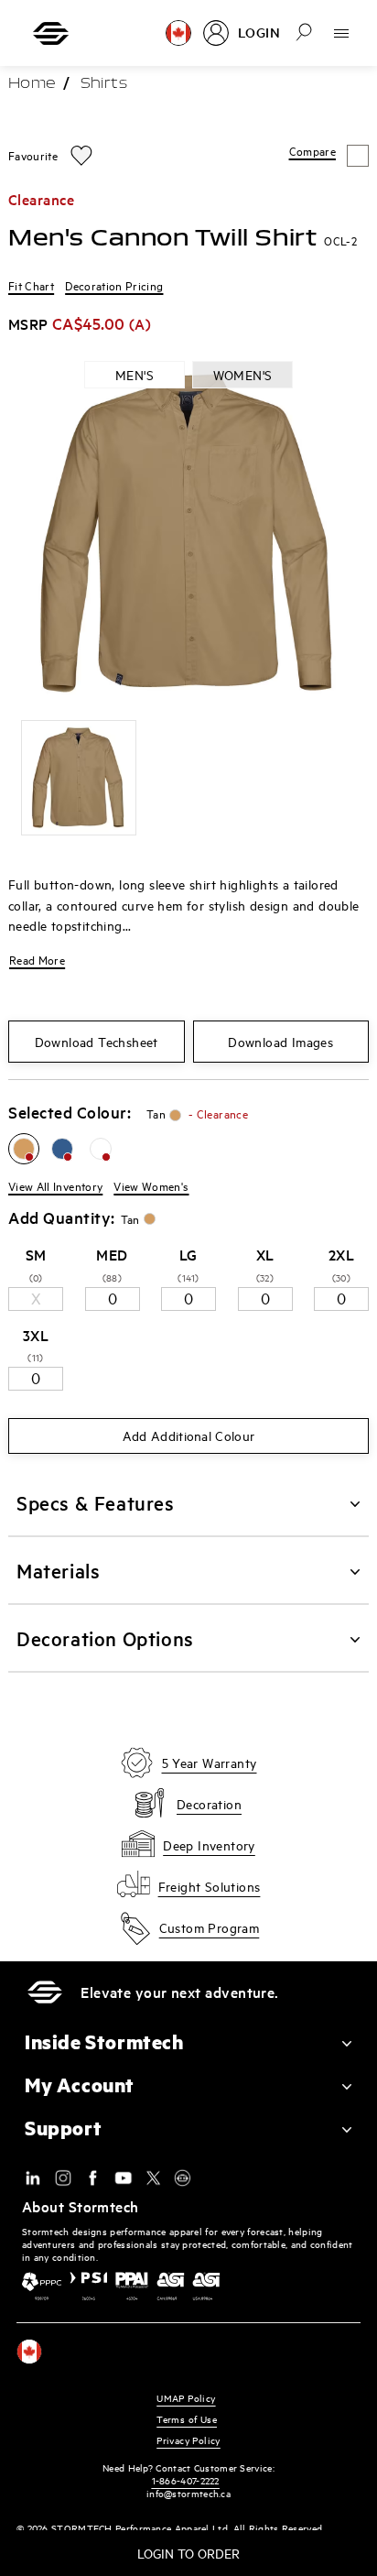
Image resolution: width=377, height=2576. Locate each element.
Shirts (104, 84)
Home (32, 84)
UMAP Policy (186, 2398)
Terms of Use (187, 2419)
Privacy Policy (188, 2440)
